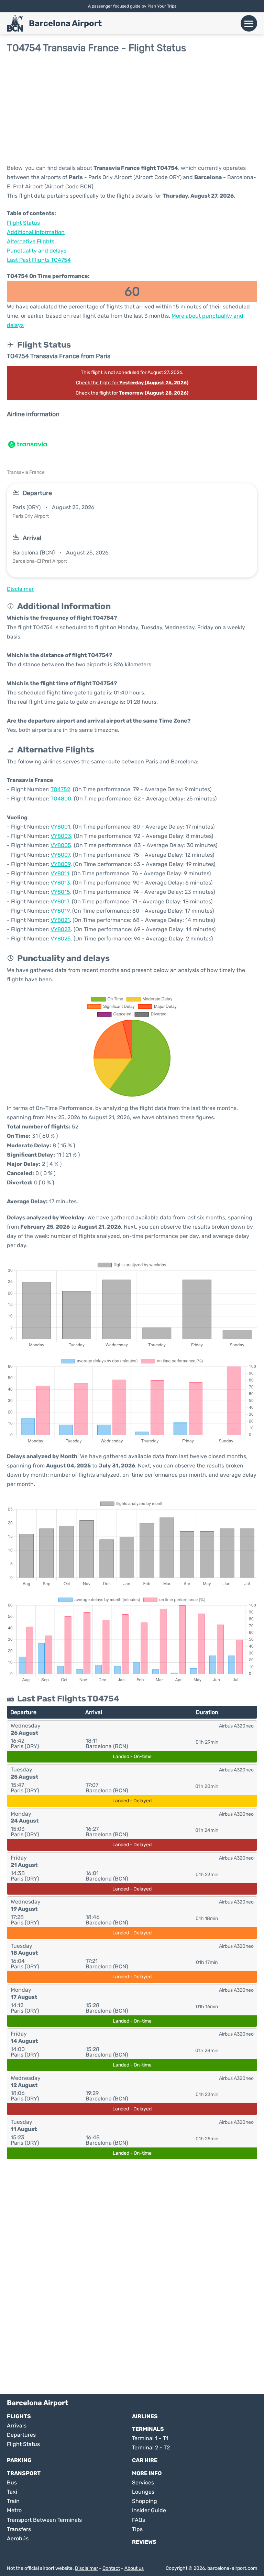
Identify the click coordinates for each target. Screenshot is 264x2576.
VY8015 (60, 892)
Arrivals (17, 2426)
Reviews (144, 2542)
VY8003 (61, 836)
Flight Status (23, 223)
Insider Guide (149, 2510)
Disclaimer (86, 2568)
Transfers (19, 2529)
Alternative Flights (31, 241)
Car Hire (145, 2460)
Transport (24, 2473)
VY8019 (60, 911)
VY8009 (60, 864)
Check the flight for (132, 383)
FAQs (139, 2520)
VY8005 (61, 845)
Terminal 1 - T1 (150, 2438)
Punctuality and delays (37, 251)
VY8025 (61, 939)
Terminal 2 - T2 (151, 2448)
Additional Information (36, 232)
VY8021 (60, 920)
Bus (12, 2483)
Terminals (148, 2429)
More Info (147, 2473)
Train (13, 2501)
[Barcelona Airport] (15, 23)
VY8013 (60, 883)
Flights (19, 2416)
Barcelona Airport (65, 23)
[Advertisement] (132, 108)
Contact (111, 2568)
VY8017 (60, 901)
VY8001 (60, 827)
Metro (14, 2510)
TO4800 (61, 799)
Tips (137, 2529)
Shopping (145, 2501)
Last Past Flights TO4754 (39, 260)
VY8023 (61, 929)
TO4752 (60, 789)
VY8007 (60, 855)
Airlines (145, 2416)
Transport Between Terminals (44, 2520)
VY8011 (60, 873)
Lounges (143, 2492)
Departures (21, 2435)
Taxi (12, 2492)
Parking (19, 2460)
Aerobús (18, 2538)
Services (143, 2483)
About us (134, 2568)
